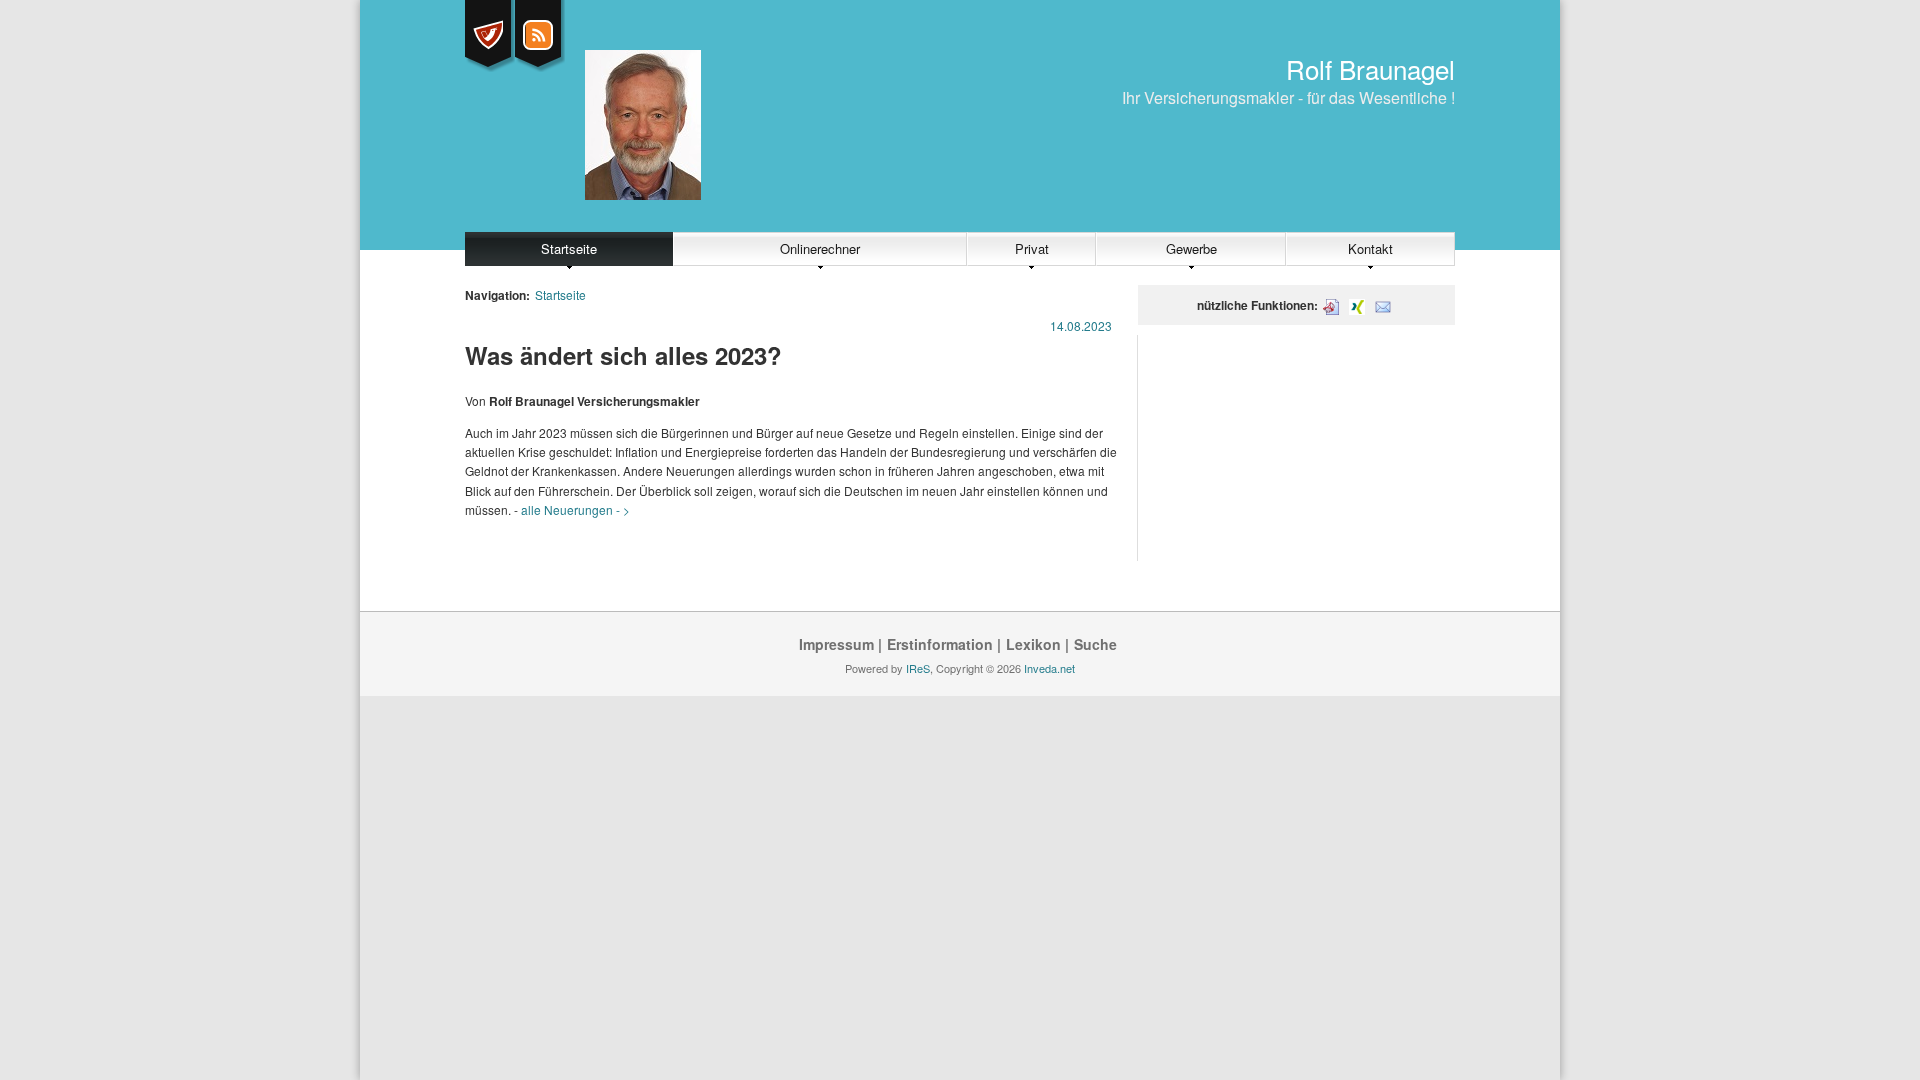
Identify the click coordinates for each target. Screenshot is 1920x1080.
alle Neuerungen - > (575, 509)
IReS (918, 668)
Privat (1032, 248)
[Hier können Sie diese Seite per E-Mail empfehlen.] (1383, 305)
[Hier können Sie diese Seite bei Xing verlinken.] (1357, 305)
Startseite (569, 248)
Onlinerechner (820, 248)
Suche (1095, 644)
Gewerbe (1191, 248)
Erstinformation (940, 644)
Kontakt (1370, 248)
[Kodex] (488, 35)
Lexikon (1033, 644)
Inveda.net (1049, 668)
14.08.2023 (1081, 325)
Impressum (836, 644)
